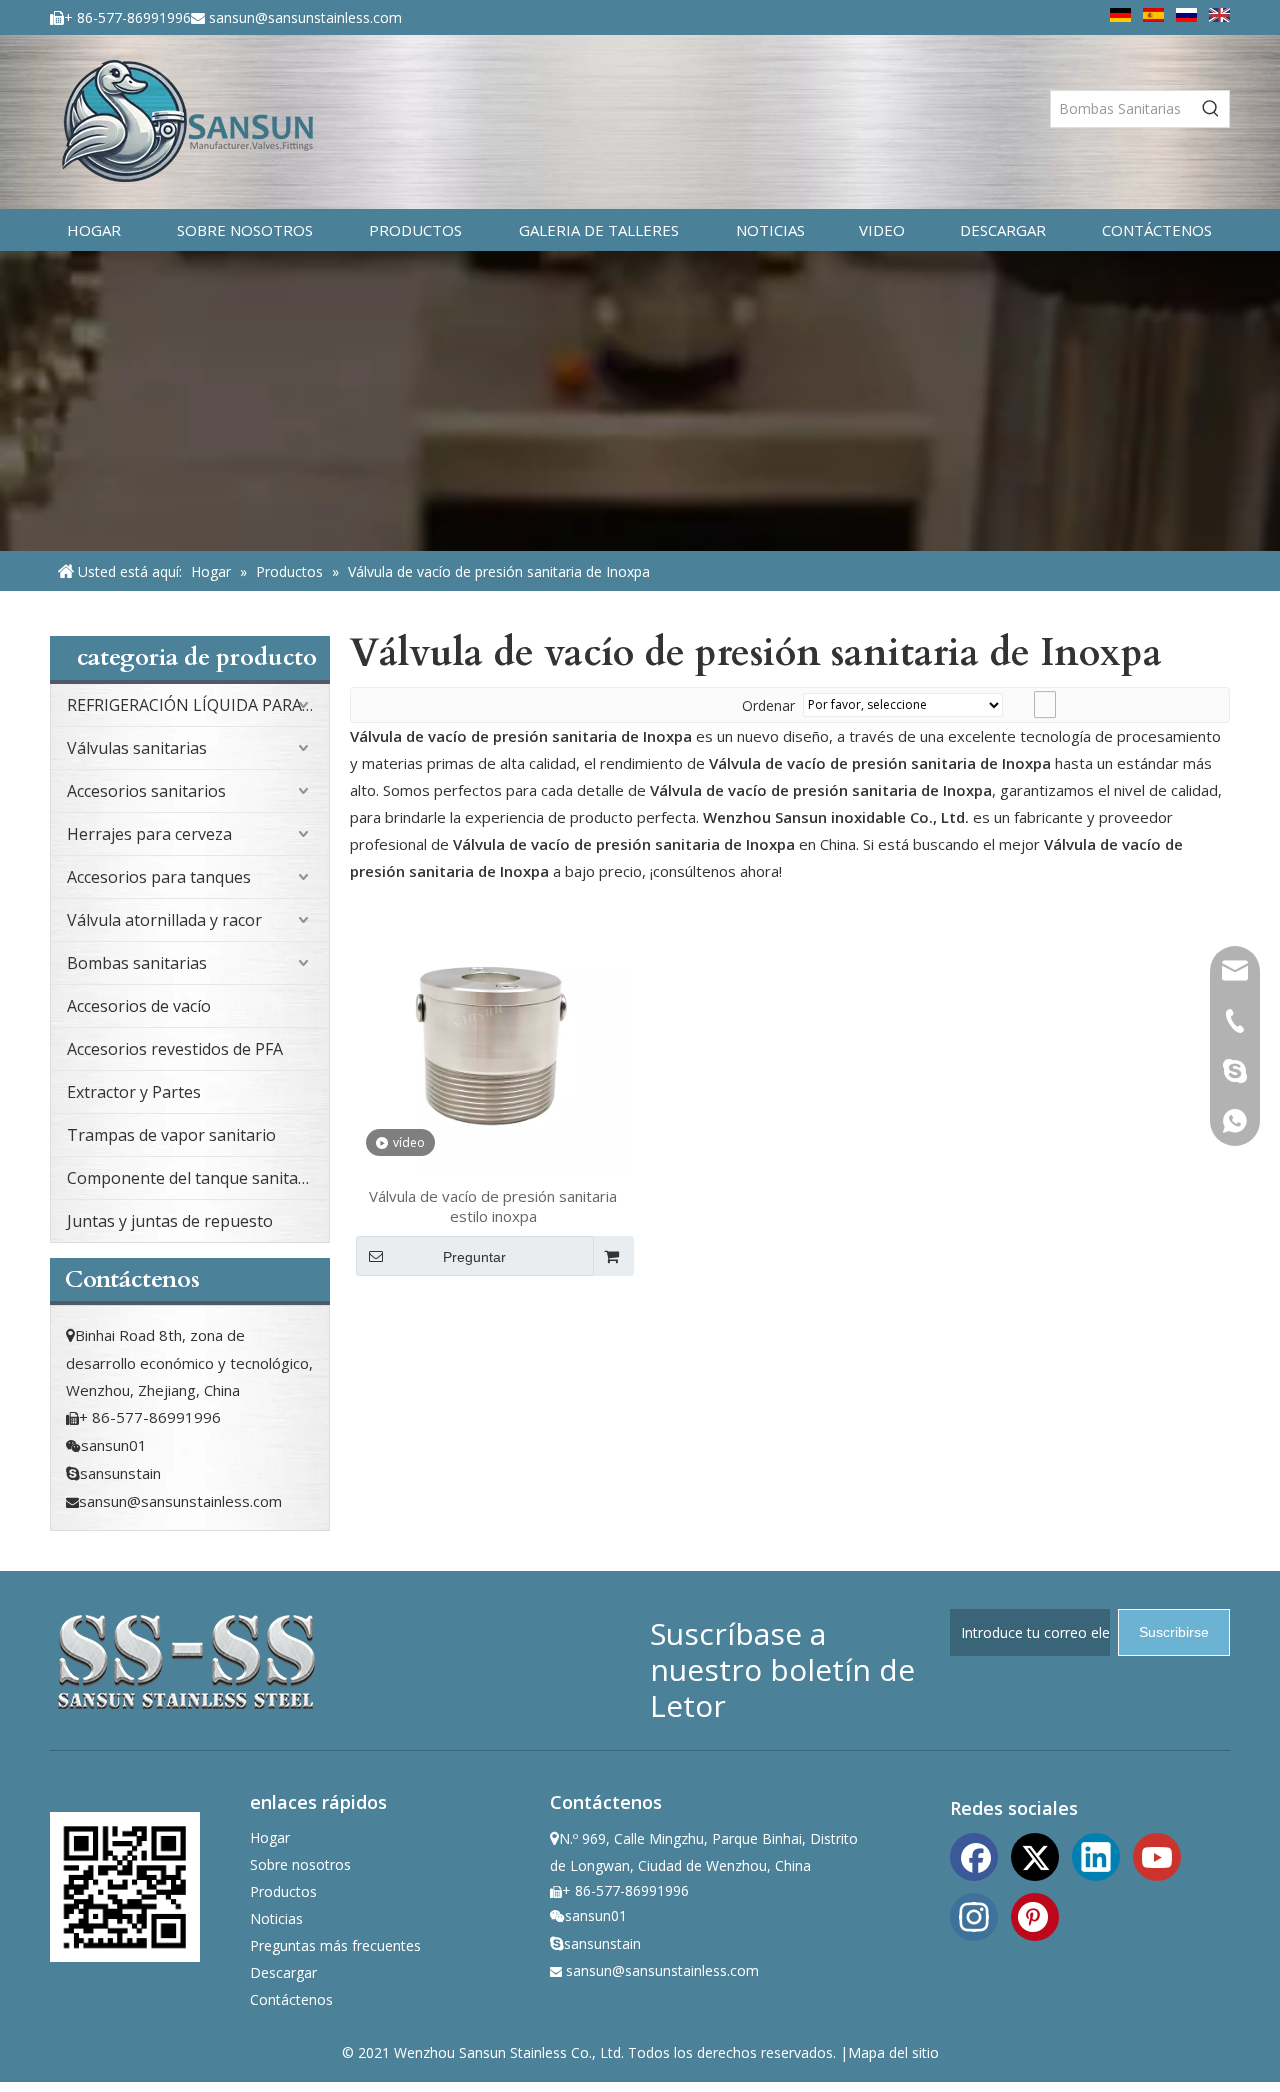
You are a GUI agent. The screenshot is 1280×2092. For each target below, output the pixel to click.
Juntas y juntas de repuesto (170, 1221)
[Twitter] (1035, 1855)
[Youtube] (1157, 1855)
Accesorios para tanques (159, 877)
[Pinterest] (1035, 1915)
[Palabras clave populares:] (1211, 109)
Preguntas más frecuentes (335, 1945)
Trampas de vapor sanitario (171, 1135)
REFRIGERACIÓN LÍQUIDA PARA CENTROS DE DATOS (198, 705)
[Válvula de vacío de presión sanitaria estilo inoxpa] (493, 1036)
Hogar (270, 1837)
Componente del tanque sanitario (193, 1178)
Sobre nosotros (300, 1864)
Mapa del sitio (893, 2052)
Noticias (276, 1918)
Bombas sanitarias (137, 963)
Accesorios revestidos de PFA (175, 1049)
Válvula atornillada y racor (164, 920)
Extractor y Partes (134, 1092)
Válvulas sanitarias (137, 748)
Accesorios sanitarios (146, 791)
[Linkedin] (1096, 1855)
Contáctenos (291, 1999)
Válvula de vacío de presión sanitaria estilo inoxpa (493, 1206)
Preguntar (474, 1257)
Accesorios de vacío (139, 1006)
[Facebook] (974, 1855)
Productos (283, 1891)
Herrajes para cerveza (149, 834)
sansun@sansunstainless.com (305, 17)
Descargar (283, 1972)
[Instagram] (974, 1915)
